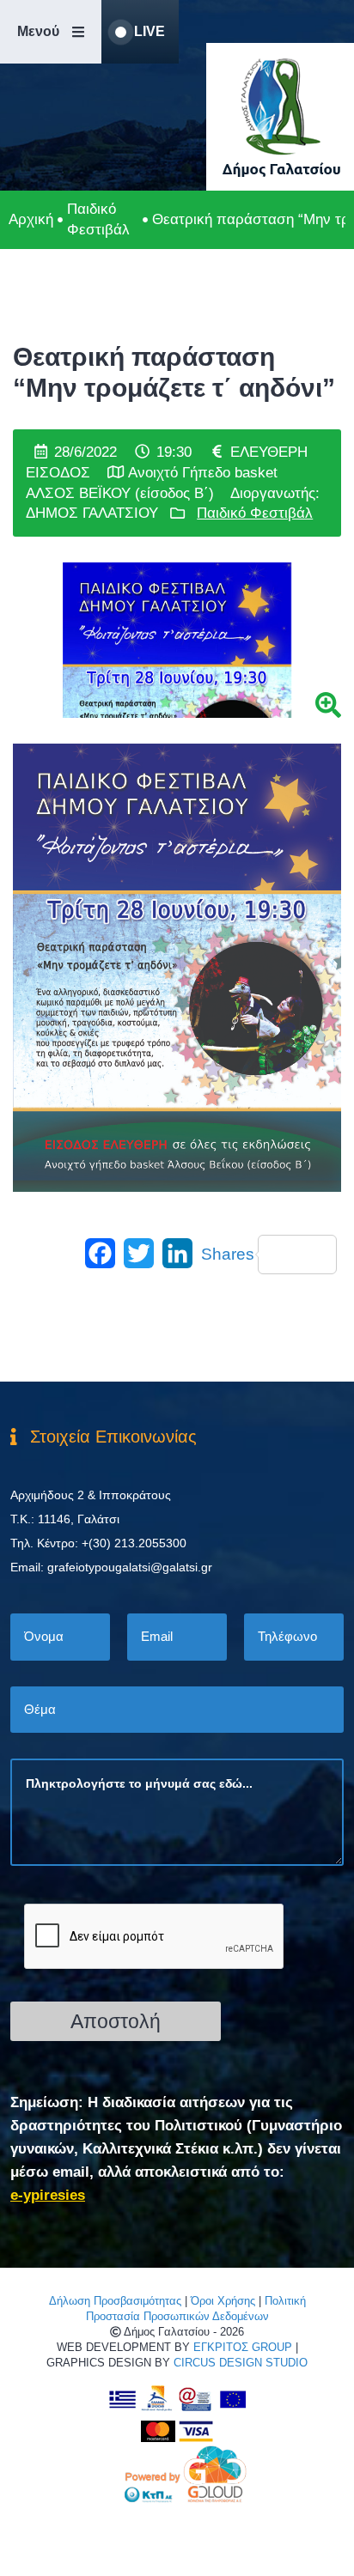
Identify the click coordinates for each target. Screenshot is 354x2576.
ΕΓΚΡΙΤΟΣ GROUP (243, 2347)
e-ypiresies (48, 2195)
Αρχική (31, 219)
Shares (228, 1254)
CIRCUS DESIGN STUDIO (241, 2363)
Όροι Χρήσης (223, 2301)
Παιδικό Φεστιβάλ (98, 219)
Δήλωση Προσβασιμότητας (115, 2301)
